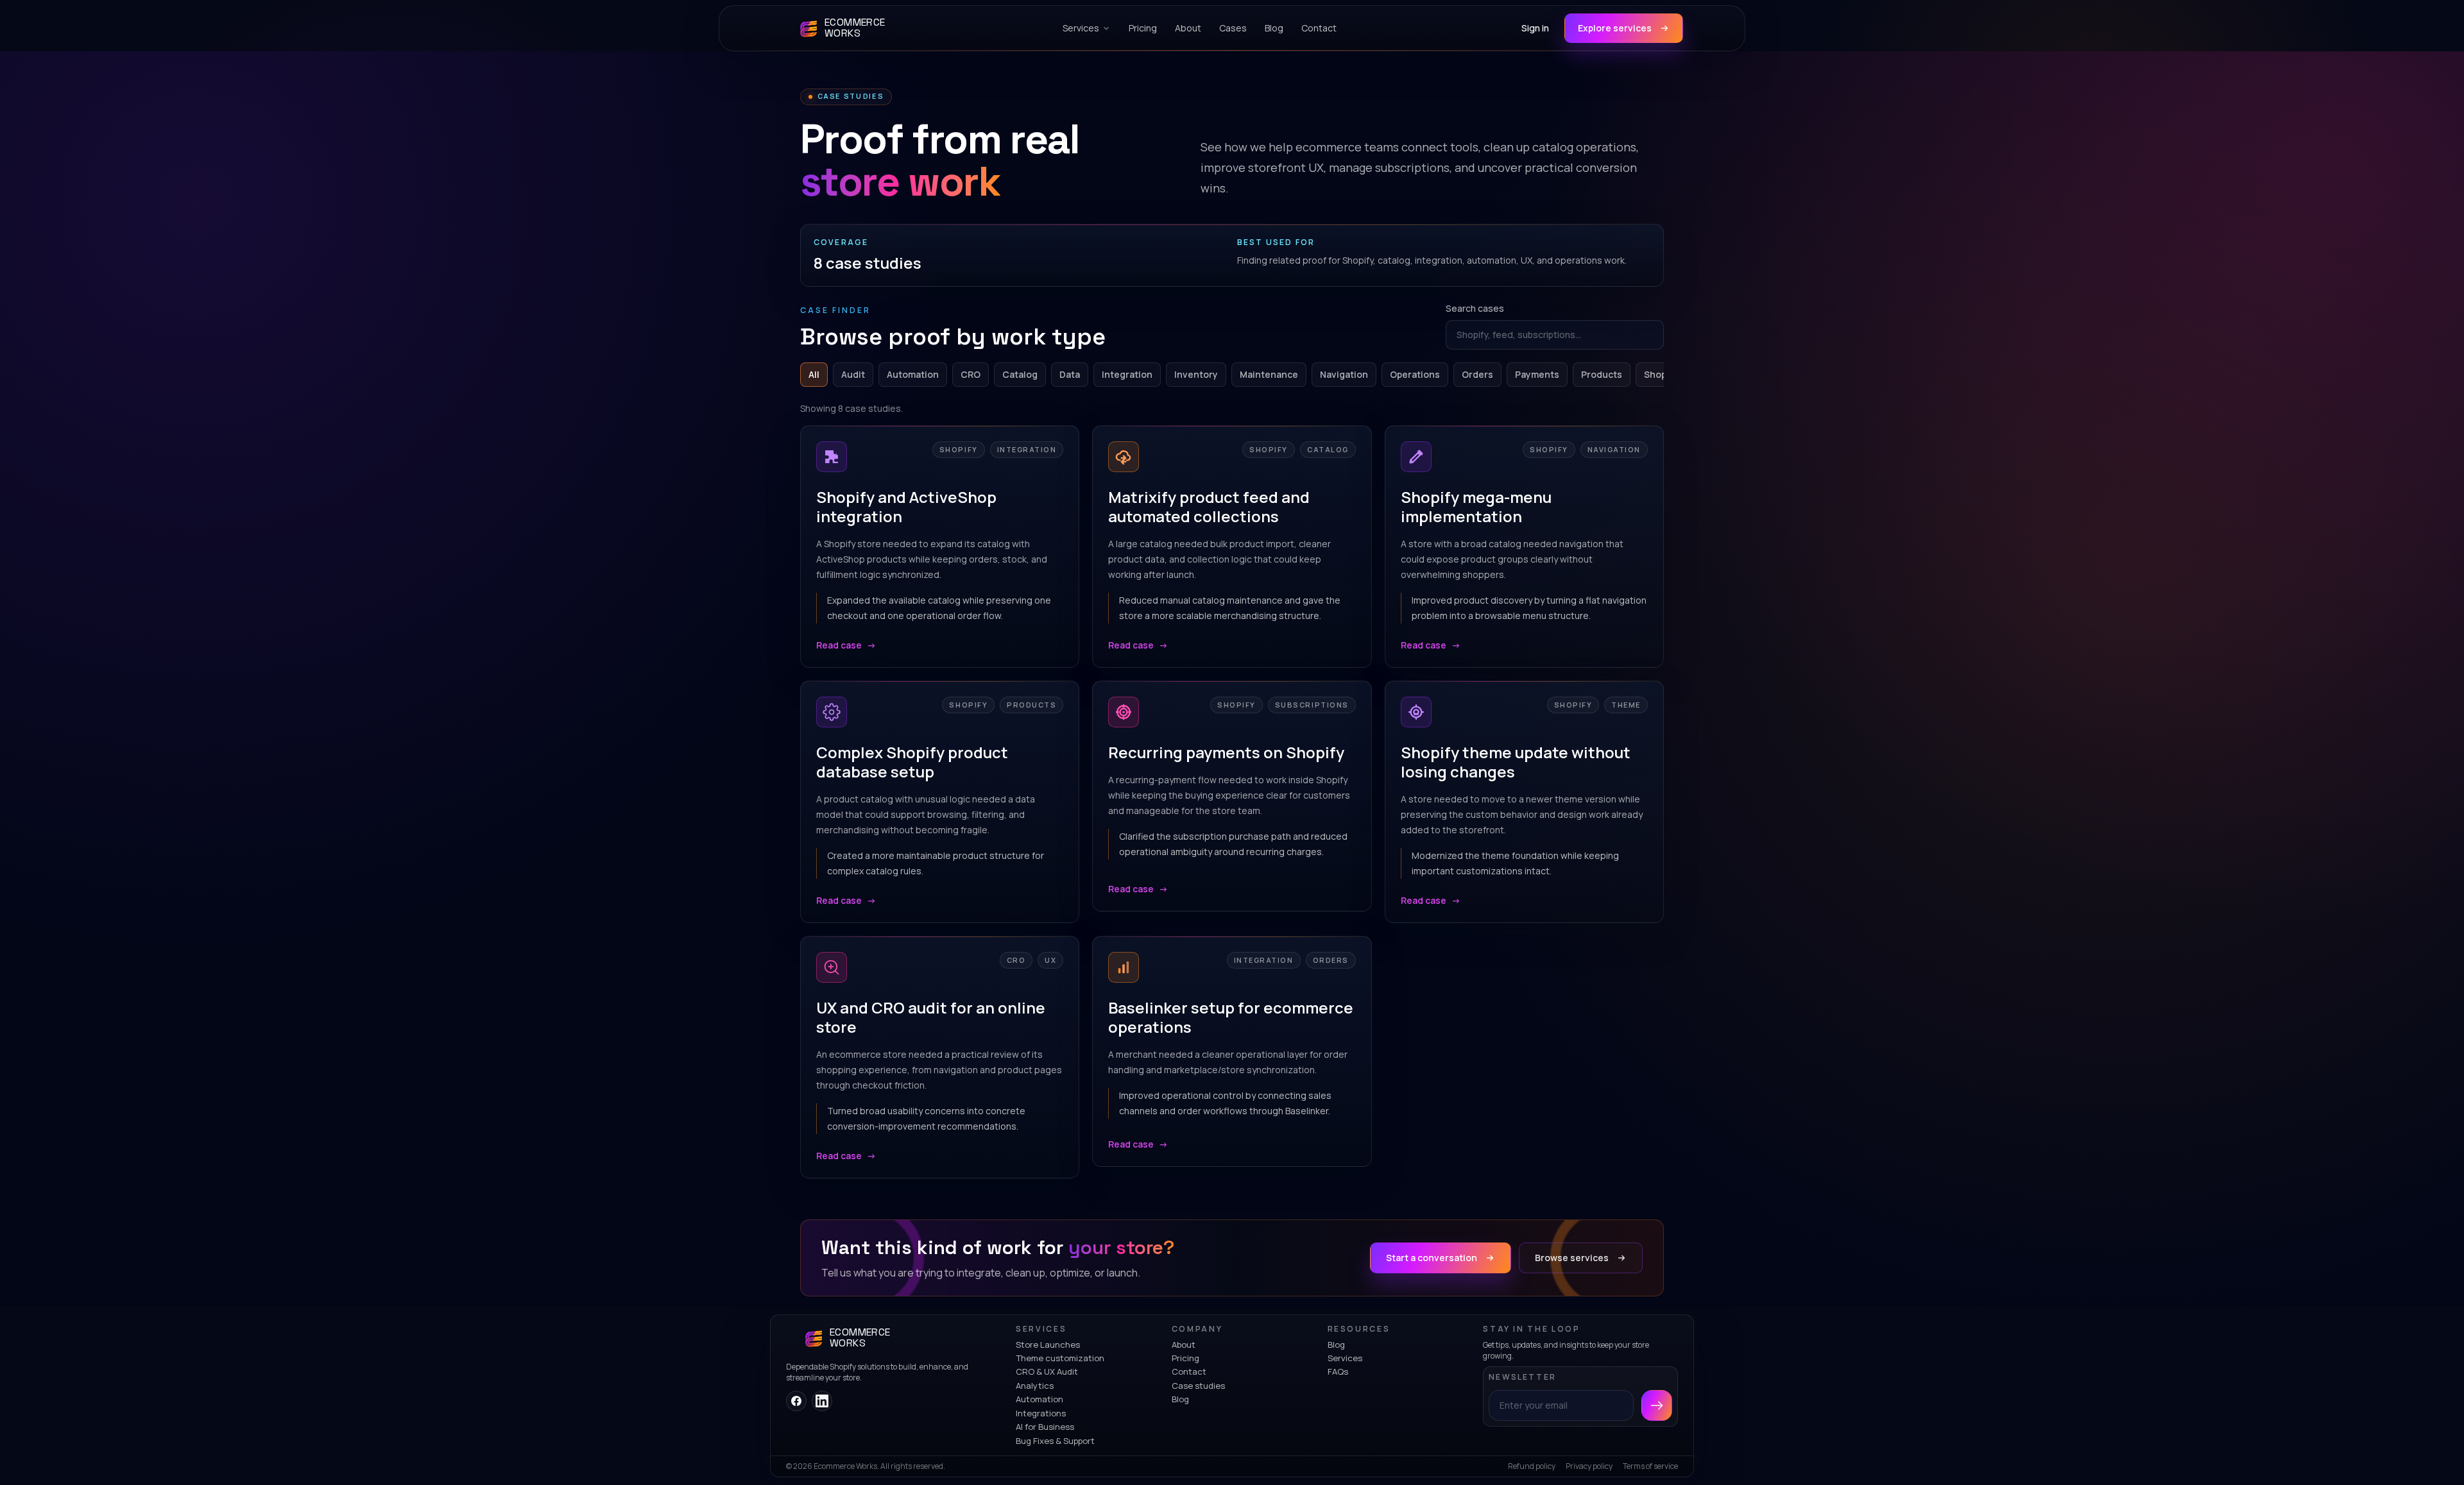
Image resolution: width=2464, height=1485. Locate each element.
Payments (1537, 374)
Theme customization (1060, 1358)
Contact (1189, 1371)
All (814, 374)
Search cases (1475, 308)
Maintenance (1269, 374)
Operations (1415, 374)
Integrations (1041, 1413)
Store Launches (1048, 1345)
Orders (1477, 374)
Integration (1127, 374)
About (1184, 1345)
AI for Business (1045, 1427)
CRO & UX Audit (1047, 1371)
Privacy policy (1589, 1466)
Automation (913, 374)
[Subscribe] (1657, 1405)
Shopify (1661, 374)
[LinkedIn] (822, 1401)
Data (1070, 374)
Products (1602, 374)
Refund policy (1532, 1466)
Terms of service (1650, 1466)
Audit (853, 374)
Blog (1180, 1399)
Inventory (1196, 374)
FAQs (1338, 1371)
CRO (971, 374)
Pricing (1185, 1358)
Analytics (1035, 1386)
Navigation (1344, 374)
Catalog (1020, 374)
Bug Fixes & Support (1055, 1441)
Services (1345, 1358)
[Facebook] (796, 1401)
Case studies (1198, 1386)
